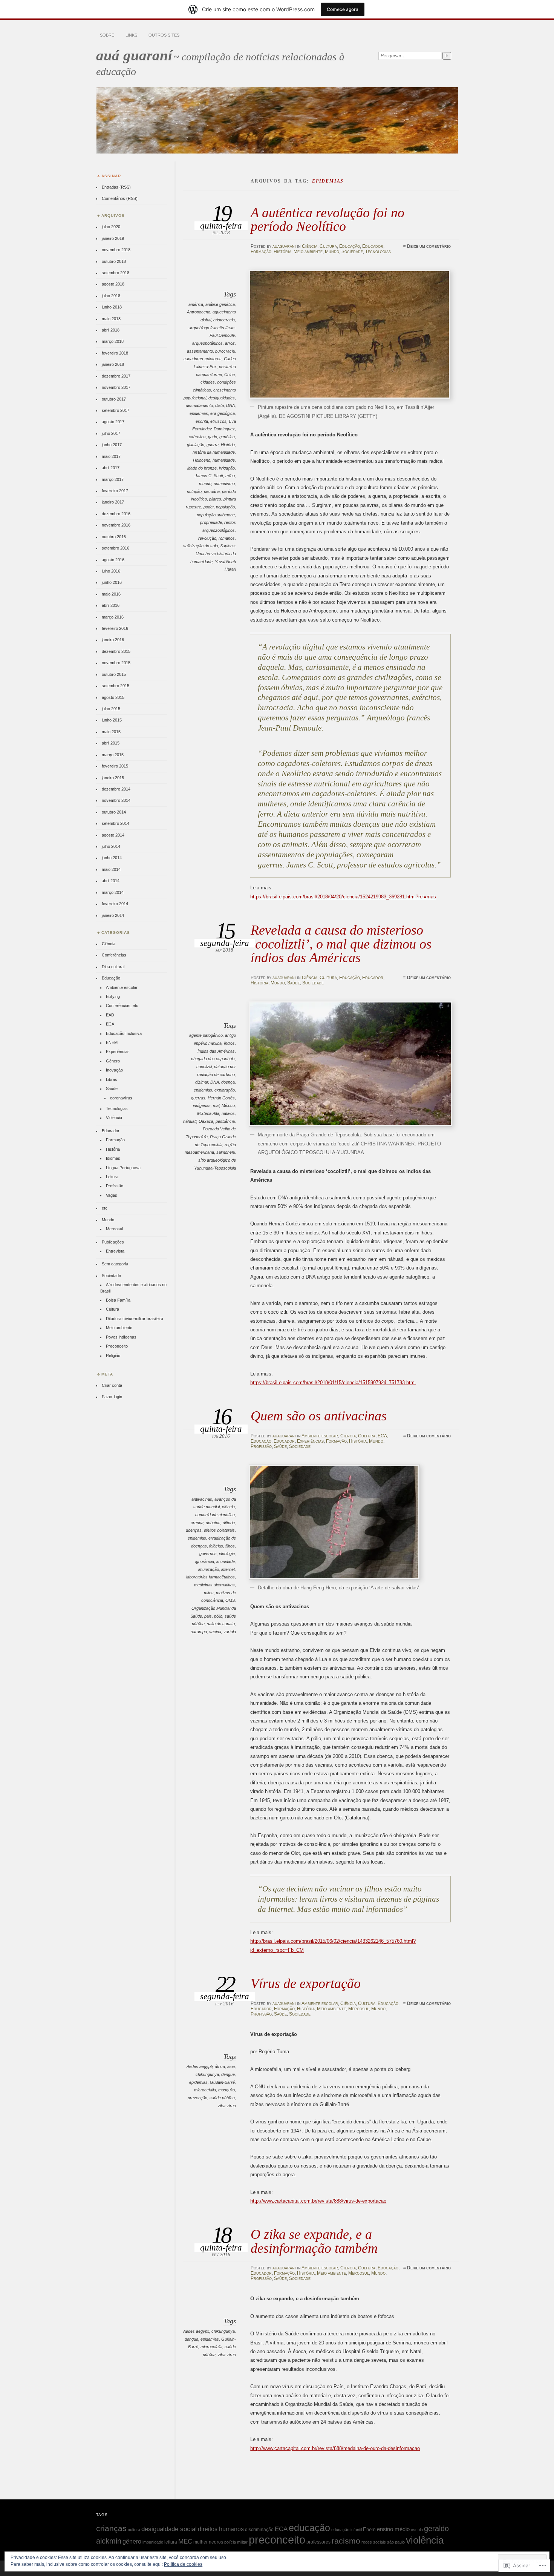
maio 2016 (111, 594)
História (282, 252)
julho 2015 (111, 709)
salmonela (226, 1152)
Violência (114, 1118)
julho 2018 (111, 296)
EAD (110, 1015)
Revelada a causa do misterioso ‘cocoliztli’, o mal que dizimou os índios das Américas (341, 944)
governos (208, 1554)
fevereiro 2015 (115, 766)
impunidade (153, 2542)
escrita (202, 421)
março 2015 (113, 755)
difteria (229, 1523)
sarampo (199, 1632)
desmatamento (199, 405)
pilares (215, 499)
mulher (200, 2542)
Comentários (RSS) (120, 198)
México (228, 1105)
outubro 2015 (114, 674)
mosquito (226, 2090)
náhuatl (190, 1121)
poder (209, 507)
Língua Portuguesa (123, 1168)
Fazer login (112, 1397)
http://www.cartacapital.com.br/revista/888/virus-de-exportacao (318, 2201)
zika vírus (227, 2106)
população (225, 507)
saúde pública (222, 2098)
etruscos (218, 421)
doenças (194, 1530)
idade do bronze (202, 468)
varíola (230, 1632)
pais (208, 1616)
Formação (261, 252)
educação (309, 2528)
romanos (227, 538)
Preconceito (117, 1346)
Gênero (113, 1061)
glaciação (196, 445)
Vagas (112, 1195)
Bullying (113, 996)
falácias (216, 1546)
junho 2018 (112, 307)
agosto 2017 (113, 422)
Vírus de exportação (306, 1983)
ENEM (112, 1042)
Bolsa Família (118, 1300)
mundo (205, 484)
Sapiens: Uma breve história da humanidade (213, 553)
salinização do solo (200, 546)
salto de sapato (221, 1624)
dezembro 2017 (116, 376)
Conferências (114, 955)
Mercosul (359, 2009)
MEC (185, 2541)
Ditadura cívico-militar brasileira (135, 1319)
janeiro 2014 (113, 915)
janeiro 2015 (113, 778)
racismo (346, 2541)
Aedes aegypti (200, 2066)
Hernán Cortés (221, 1098)
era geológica (223, 413)
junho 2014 (112, 858)
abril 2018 (111, 330)
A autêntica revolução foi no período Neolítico (328, 219)
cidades (208, 382)
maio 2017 (111, 456)
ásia (231, 2066)
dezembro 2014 (116, 789)
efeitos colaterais (219, 1530)
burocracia (225, 351)
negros (216, 2542)
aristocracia (224, 320)
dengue (228, 2074)
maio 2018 (111, 319)
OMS (230, 1600)
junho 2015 (112, 720)
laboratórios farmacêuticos (210, 1577)
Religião (113, 1356)
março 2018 (113, 341)
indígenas (202, 1105)
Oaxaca (206, 1121)
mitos (209, 1593)
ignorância (205, 1561)
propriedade (211, 522)
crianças (111, 2528)
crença (197, 1523)
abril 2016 (111, 605)
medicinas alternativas (214, 1585)
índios (229, 1043)
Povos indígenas (121, 1337)
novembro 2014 (116, 800)
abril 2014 (111, 881)
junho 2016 (112, 582)
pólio (218, 1616)
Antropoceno (199, 312)
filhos (230, 1546)
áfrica (220, 2066)
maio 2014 (111, 869)
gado (213, 437)
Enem (369, 2529)
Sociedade (352, 252)
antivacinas (202, 1499)
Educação (350, 246)
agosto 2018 (113, 284)
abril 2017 (111, 468)
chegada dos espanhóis (213, 1059)
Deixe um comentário (429, 246)
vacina (215, 1632)
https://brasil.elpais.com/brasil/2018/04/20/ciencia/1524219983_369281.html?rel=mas (343, 897)
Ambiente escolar (320, 1436)
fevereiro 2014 (115, 904)
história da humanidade (214, 452)
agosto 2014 (113, 835)
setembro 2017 (116, 410)
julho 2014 (111, 846)
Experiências (310, 1441)
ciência (228, 1507)
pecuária (212, 491)
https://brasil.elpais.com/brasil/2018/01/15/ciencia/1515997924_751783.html (333, 1382)
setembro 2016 (116, 548)
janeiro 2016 (113, 640)
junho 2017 (112, 445)
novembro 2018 (116, 250)
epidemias (199, 413)
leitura (171, 2542)
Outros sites (164, 35)
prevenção (197, 2098)
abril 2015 (111, 743)
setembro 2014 (116, 823)
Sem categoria (115, 1264)
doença (228, 1082)
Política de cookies (183, 2564)
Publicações (113, 1242)
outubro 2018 (114, 261)
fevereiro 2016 (115, 628)
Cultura (328, 246)
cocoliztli (204, 1067)
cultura (134, 2530)
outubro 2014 (114, 812)
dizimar (202, 1082)
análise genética (220, 304)
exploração (225, 1090)
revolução (207, 538)
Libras (112, 1079)
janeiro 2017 (113, 502)
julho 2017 (111, 433)
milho (230, 476)
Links (131, 35)
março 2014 (113, 892)
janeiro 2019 (113, 238)
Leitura (112, 1177)
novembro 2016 (116, 525)
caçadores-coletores (203, 359)
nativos (228, 1113)
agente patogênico (206, 1035)
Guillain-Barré (222, 2082)
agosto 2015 (113, 697)
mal (216, 1105)
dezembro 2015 (116, 651)
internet (228, 1569)
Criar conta (112, 1385)
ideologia (227, 1554)
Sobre (107, 35)
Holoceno (202, 460)
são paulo (396, 2542)
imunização (209, 1569)
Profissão (261, 1446)
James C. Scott (209, 476)
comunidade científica (215, 1515)
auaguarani (284, 246)
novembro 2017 (116, 387)
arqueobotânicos (207, 343)
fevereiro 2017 (115, 491)
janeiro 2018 (113, 364)
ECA (382, 1436)
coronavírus (121, 1098)
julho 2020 (111, 227)
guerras (198, 1098)
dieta (220, 405)
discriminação (259, 2530)
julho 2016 (111, 571)
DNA (230, 405)
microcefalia (205, 2090)
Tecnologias (378, 252)
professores (318, 2542)
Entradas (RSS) (116, 187)
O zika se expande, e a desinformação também (314, 2241)
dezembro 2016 (116, 514)
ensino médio (393, 2529)
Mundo (332, 252)
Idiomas (113, 1158)
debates (213, 1523)
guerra (213, 445)
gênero (132, 2541)
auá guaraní (134, 55)
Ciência (310, 246)
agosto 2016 (113, 560)
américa (196, 304)
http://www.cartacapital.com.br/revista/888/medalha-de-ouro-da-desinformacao (335, 2448)
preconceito (277, 2540)
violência (425, 2540)
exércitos (197, 437)
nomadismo (224, 484)
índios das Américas (216, 1051)
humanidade (224, 460)
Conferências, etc (122, 1006)
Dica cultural (113, 967)
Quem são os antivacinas (319, 1416)
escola (417, 2530)
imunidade (226, 1561)
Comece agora (343, 9)
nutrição (194, 491)
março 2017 (113, 479)
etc (105, 1208)
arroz (230, 343)
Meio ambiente (308, 252)
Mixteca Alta (208, 1113)
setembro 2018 (116, 273)
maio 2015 (111, 732)
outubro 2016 (114, 537)
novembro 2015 (116, 663)
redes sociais (374, 2542)
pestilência (225, 1121)
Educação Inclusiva (124, 1033)
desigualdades (222, 398)
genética (227, 437)
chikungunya (207, 2074)
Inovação (114, 1070)
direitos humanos (221, 2529)
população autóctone (216, 515)
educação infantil (347, 2530)
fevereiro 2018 (115, 353)
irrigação (227, 468)
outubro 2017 (114, 399)
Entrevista (115, 1251)
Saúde (294, 983)
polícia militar (236, 2542)
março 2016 (113, 617)
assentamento (200, 351)
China (230, 375)
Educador (373, 246)
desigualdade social (169, 2529)
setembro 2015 (116, 686)
